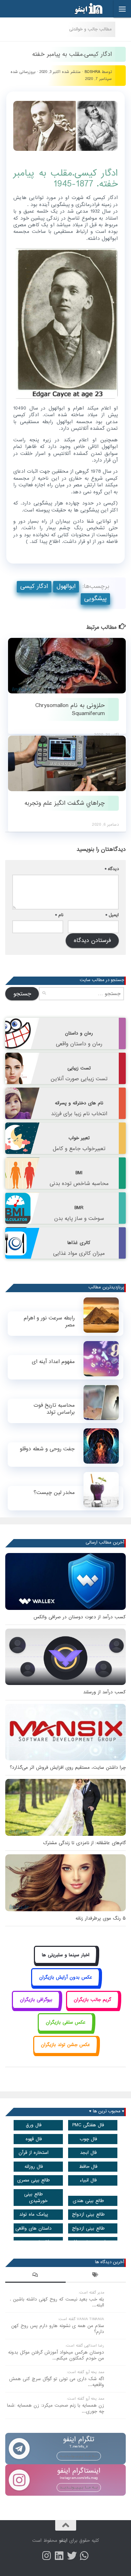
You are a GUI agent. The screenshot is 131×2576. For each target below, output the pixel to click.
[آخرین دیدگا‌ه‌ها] (35, 2276)
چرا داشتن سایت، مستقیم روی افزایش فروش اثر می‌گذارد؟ (68, 1768)
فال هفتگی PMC (88, 2125)
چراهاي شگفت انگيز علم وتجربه (65, 803)
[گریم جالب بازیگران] (93, 2008)
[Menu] (122, 9)
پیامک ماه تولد (34, 2214)
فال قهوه (34, 2139)
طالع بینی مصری (34, 2180)
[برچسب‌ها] (96, 2276)
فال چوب (88, 2139)
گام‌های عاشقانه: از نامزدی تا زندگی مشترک (84, 1843)
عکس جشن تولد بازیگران (65, 2045)
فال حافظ (88, 2167)
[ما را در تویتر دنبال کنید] (72, 2556)
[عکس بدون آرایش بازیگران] (65, 1985)
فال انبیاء (88, 2180)
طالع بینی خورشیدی (36, 2198)
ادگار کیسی (34, 586)
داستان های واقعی (34, 2228)
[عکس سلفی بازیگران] (65, 2030)
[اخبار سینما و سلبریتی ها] (65, 1963)
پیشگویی (95, 599)
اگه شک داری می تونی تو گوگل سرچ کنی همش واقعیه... (57, 2382)
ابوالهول (66, 586)
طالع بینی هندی (88, 2201)
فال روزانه (34, 2167)
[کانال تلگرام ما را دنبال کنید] (85, 2556)
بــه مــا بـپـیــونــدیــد (79, 2456)
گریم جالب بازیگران (92, 2000)
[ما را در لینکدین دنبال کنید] (59, 2556)
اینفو (63, 2541)
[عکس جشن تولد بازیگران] (66, 2053)
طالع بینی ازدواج (88, 2214)
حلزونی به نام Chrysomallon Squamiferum (70, 709)
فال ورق (34, 2125)
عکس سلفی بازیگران (66, 2022)
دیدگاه (112, 869)
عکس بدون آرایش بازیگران (66, 1977)
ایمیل (112, 915)
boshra (92, 72)
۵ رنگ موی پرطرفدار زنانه (101, 1918)
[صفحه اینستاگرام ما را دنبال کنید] (47, 2556)
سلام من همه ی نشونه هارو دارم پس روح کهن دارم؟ (58, 2329)
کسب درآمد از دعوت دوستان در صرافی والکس (80, 1617)
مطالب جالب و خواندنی (90, 29)
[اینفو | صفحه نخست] (83, 9)
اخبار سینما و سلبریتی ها (66, 1955)
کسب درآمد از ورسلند (104, 1692)
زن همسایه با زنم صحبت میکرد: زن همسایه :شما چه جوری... (56, 2408)
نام (59, 915)
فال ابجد (88, 2153)
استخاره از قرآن (34, 2153)
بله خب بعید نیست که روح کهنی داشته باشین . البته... (57, 2302)
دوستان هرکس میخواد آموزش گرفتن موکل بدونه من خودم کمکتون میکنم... (56, 2355)
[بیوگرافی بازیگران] (36, 2008)
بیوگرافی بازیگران (36, 2000)
